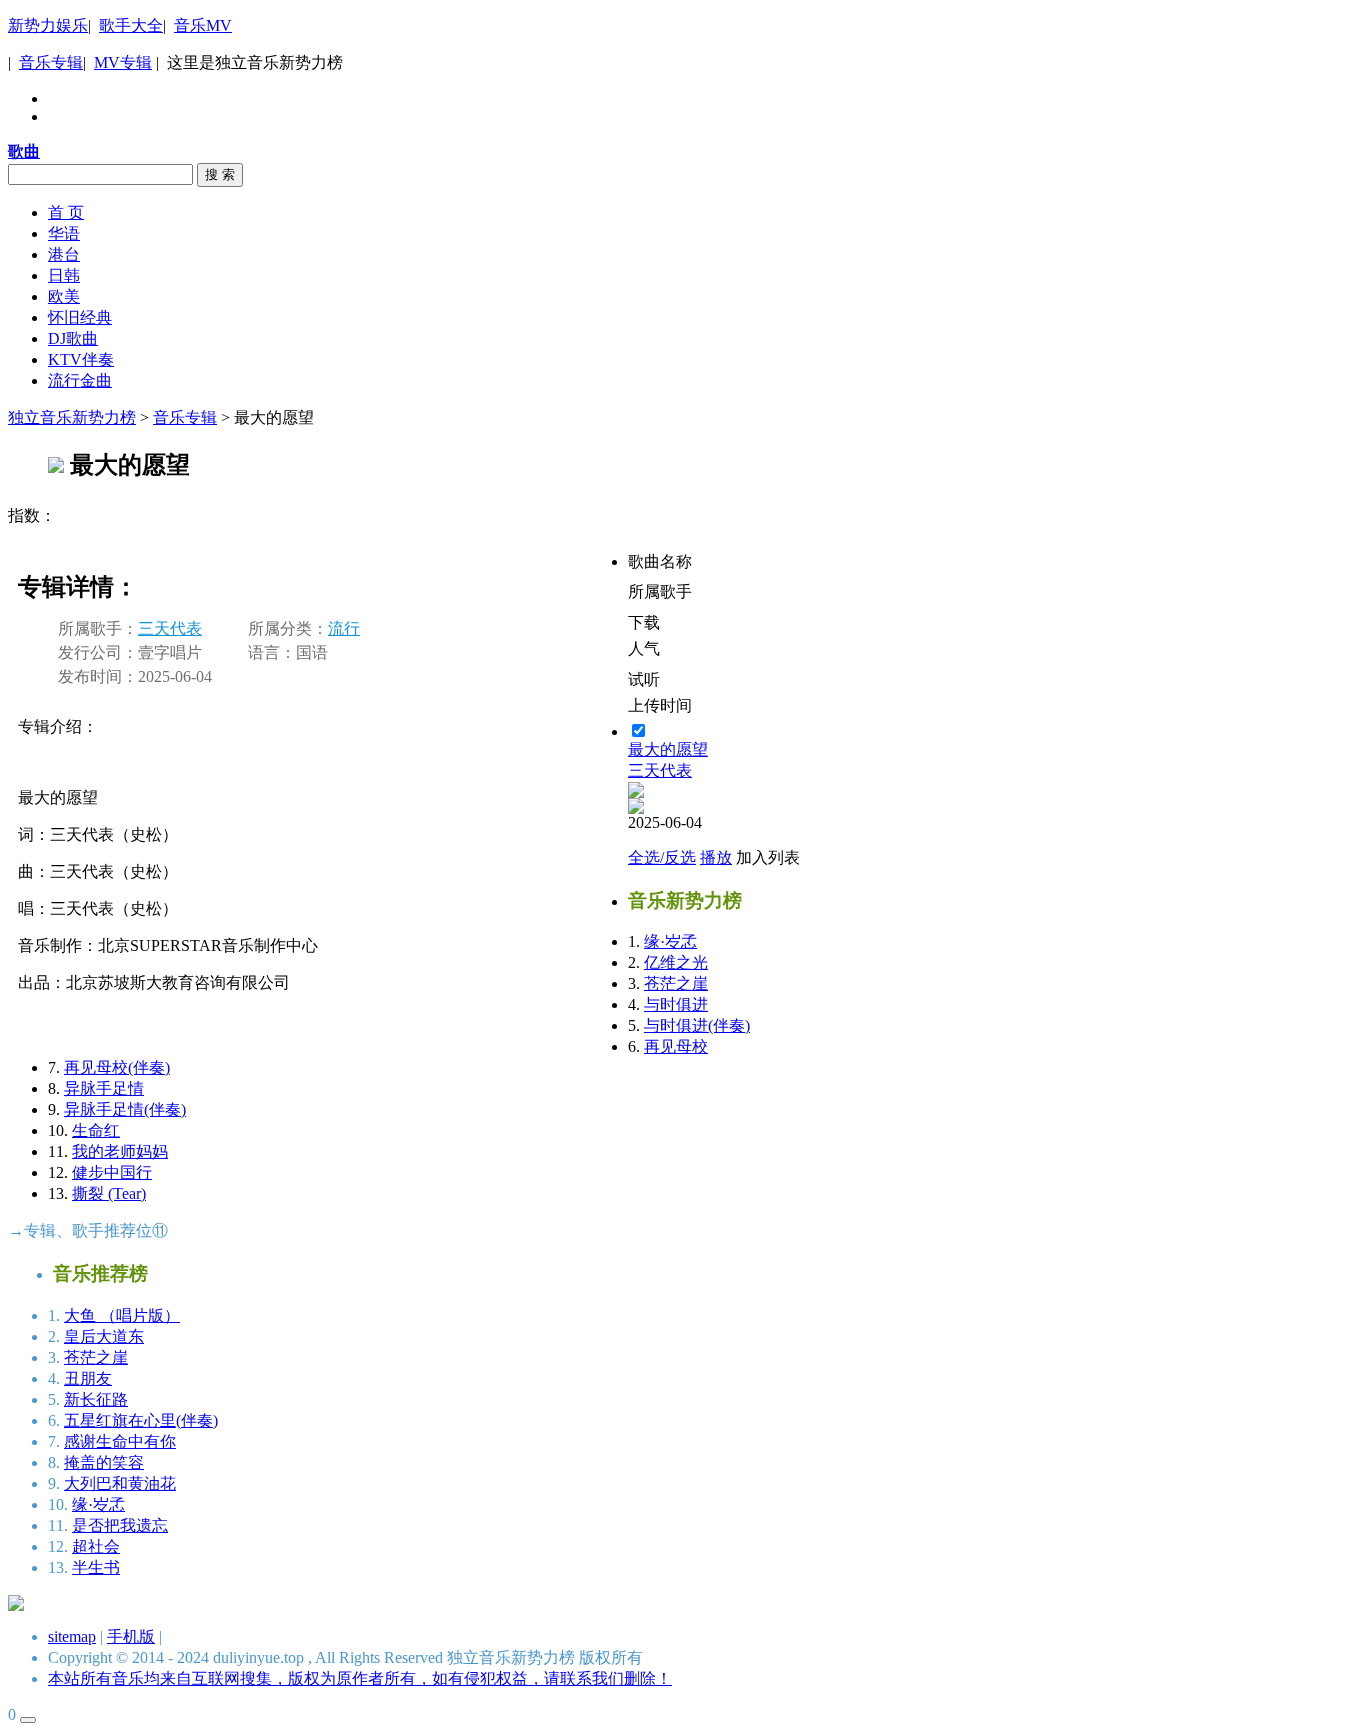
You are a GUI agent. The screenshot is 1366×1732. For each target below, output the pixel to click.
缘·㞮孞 (98, 1504)
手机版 (131, 1636)
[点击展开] (28, 1720)
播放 (716, 857)
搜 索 (220, 174)
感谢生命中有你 (120, 1441)
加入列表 (768, 857)
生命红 (96, 1130)
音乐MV (203, 25)
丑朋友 (88, 1378)
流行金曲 (80, 380)
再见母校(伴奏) (117, 1067)
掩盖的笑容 (104, 1462)
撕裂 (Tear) (109, 1193)
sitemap (72, 1636)
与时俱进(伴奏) (697, 1025)
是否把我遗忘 (120, 1525)
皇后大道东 (104, 1336)
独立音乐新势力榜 (72, 417)
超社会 (96, 1546)
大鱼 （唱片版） (122, 1315)
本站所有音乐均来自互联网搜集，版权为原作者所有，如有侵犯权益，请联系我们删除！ (360, 1678)
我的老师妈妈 (120, 1151)
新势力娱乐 (48, 25)
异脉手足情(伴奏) (125, 1109)
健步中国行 (112, 1172)
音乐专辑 (51, 62)
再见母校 (676, 1046)
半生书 (96, 1567)
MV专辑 (123, 62)
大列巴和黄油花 (120, 1483)
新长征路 (96, 1399)
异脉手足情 (104, 1088)
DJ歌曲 (73, 338)
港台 (64, 254)
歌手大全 (131, 25)
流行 (344, 628)
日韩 (64, 275)
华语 (64, 233)
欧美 (64, 296)
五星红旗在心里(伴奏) (141, 1420)
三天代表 (170, 628)
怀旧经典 (80, 317)
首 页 (66, 212)
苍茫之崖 (96, 1357)
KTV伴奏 (81, 359)
